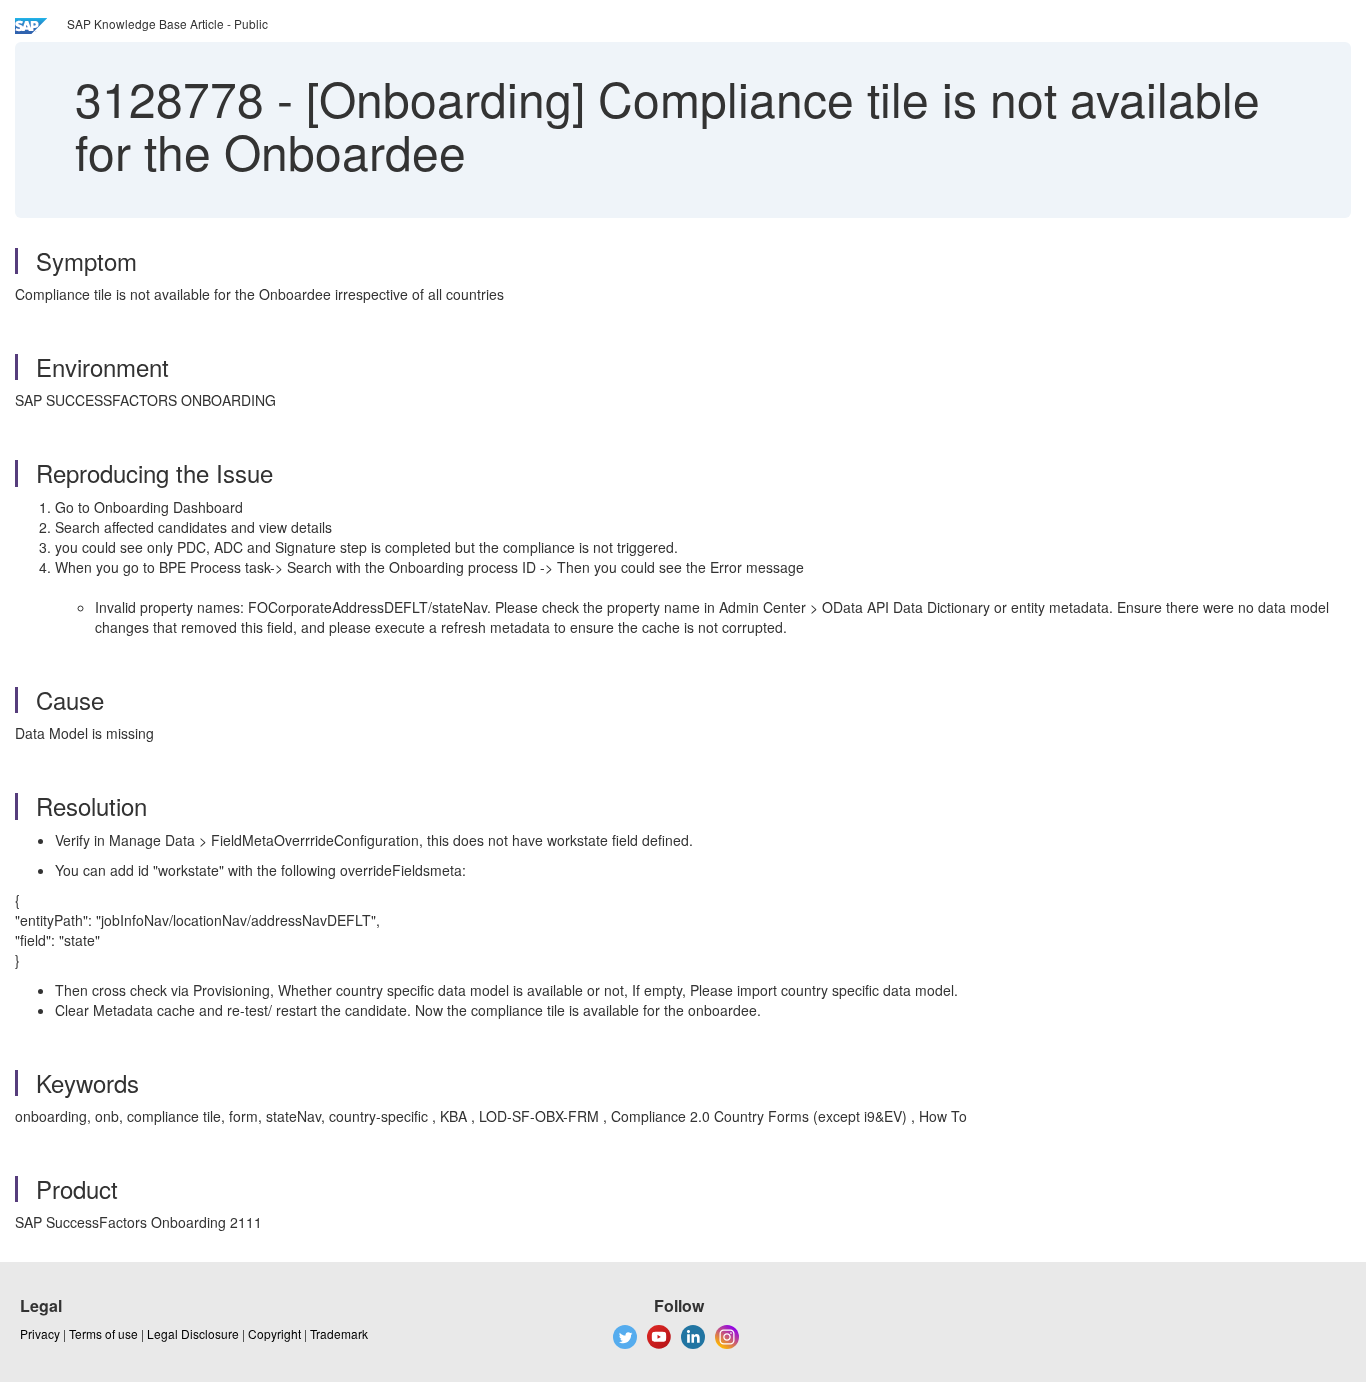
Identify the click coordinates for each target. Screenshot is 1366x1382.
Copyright (274, 1333)
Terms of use (103, 1333)
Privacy (40, 1333)
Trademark (339, 1333)
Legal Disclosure (193, 1333)
